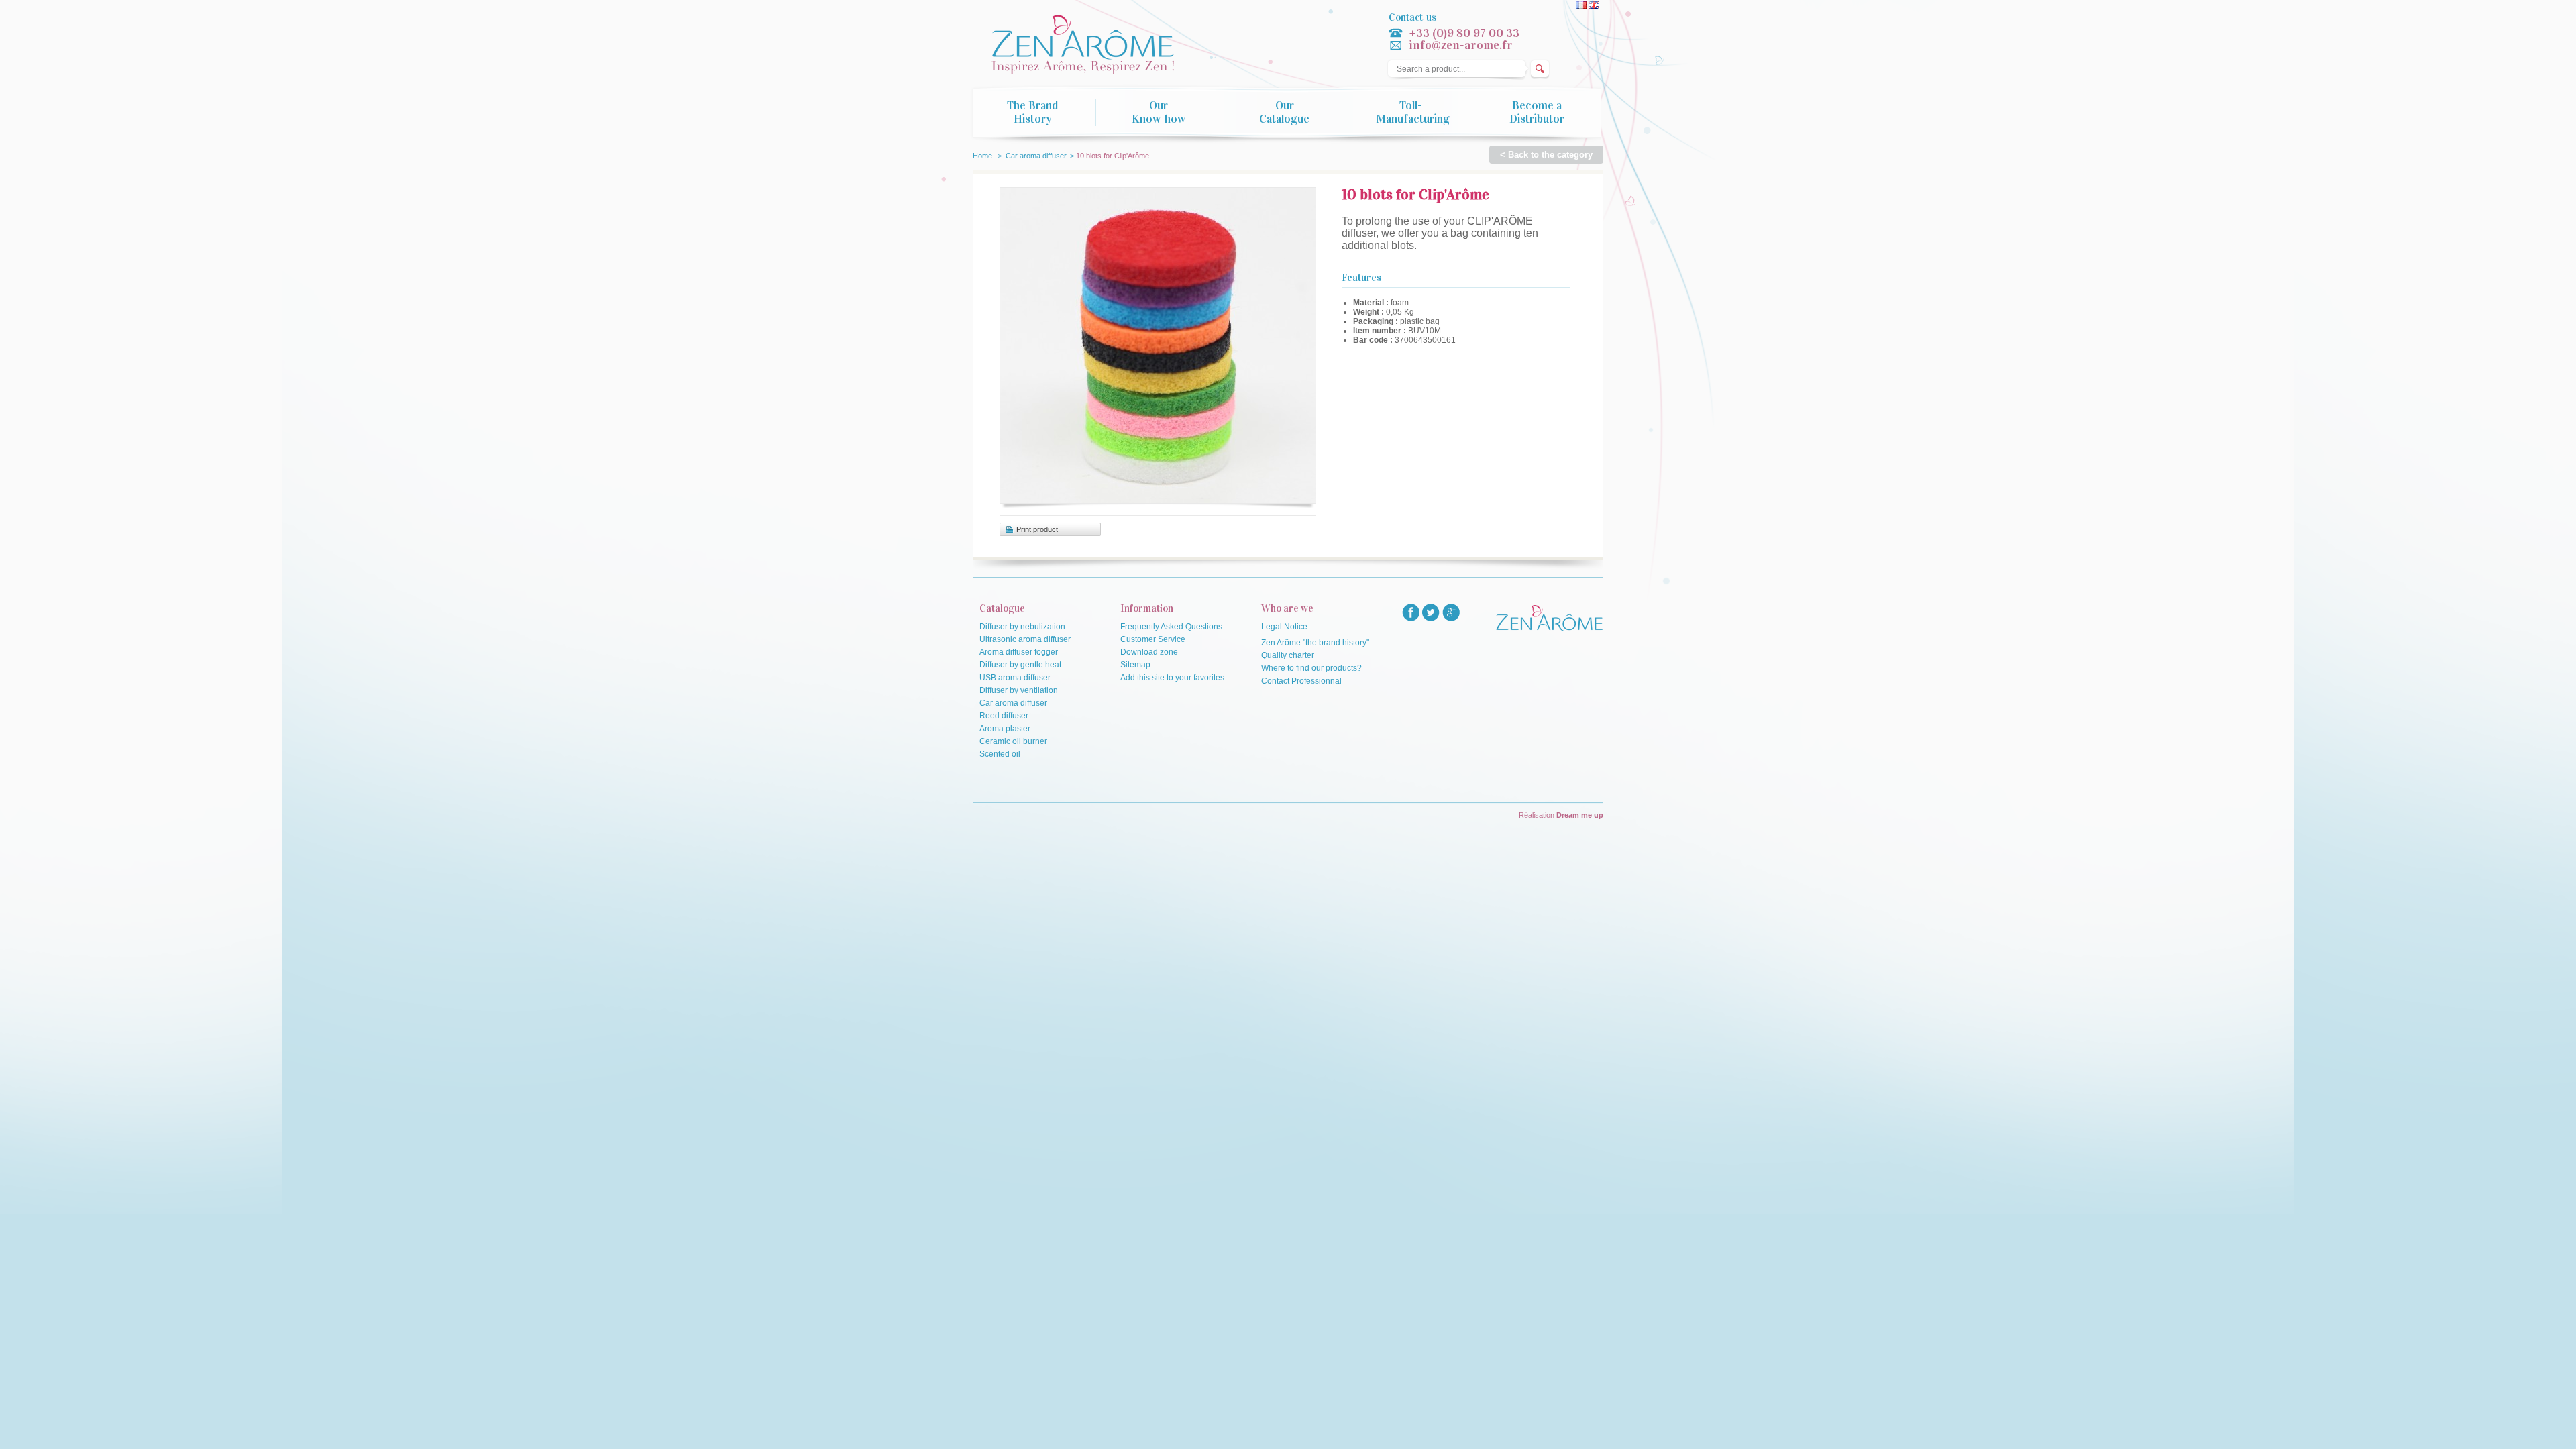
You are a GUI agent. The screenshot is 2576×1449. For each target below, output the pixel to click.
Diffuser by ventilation (1019, 690)
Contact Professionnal (1301, 681)
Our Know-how (1159, 113)
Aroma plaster (1005, 729)
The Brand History (1032, 113)
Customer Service (1153, 639)
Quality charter (1288, 655)
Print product (1037, 529)
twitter (1431, 612)
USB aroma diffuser (1015, 678)
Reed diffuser (1004, 716)
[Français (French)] (1582, 6)
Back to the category (1550, 155)
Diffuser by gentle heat (1020, 665)
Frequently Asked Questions (1171, 627)
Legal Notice (1284, 627)
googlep (1451, 612)
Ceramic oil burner (1013, 741)
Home (982, 156)
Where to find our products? (1311, 668)
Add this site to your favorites (1172, 678)
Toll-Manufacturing (1413, 113)
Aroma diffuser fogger (1019, 652)
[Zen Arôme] (1096, 46)
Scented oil (1000, 754)
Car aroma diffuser (1036, 156)
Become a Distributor (1537, 113)
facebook (1411, 612)
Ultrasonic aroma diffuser (1025, 639)
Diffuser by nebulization (1022, 627)
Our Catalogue (1284, 113)
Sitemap (1135, 665)
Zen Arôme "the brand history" (1315, 643)
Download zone (1149, 652)
